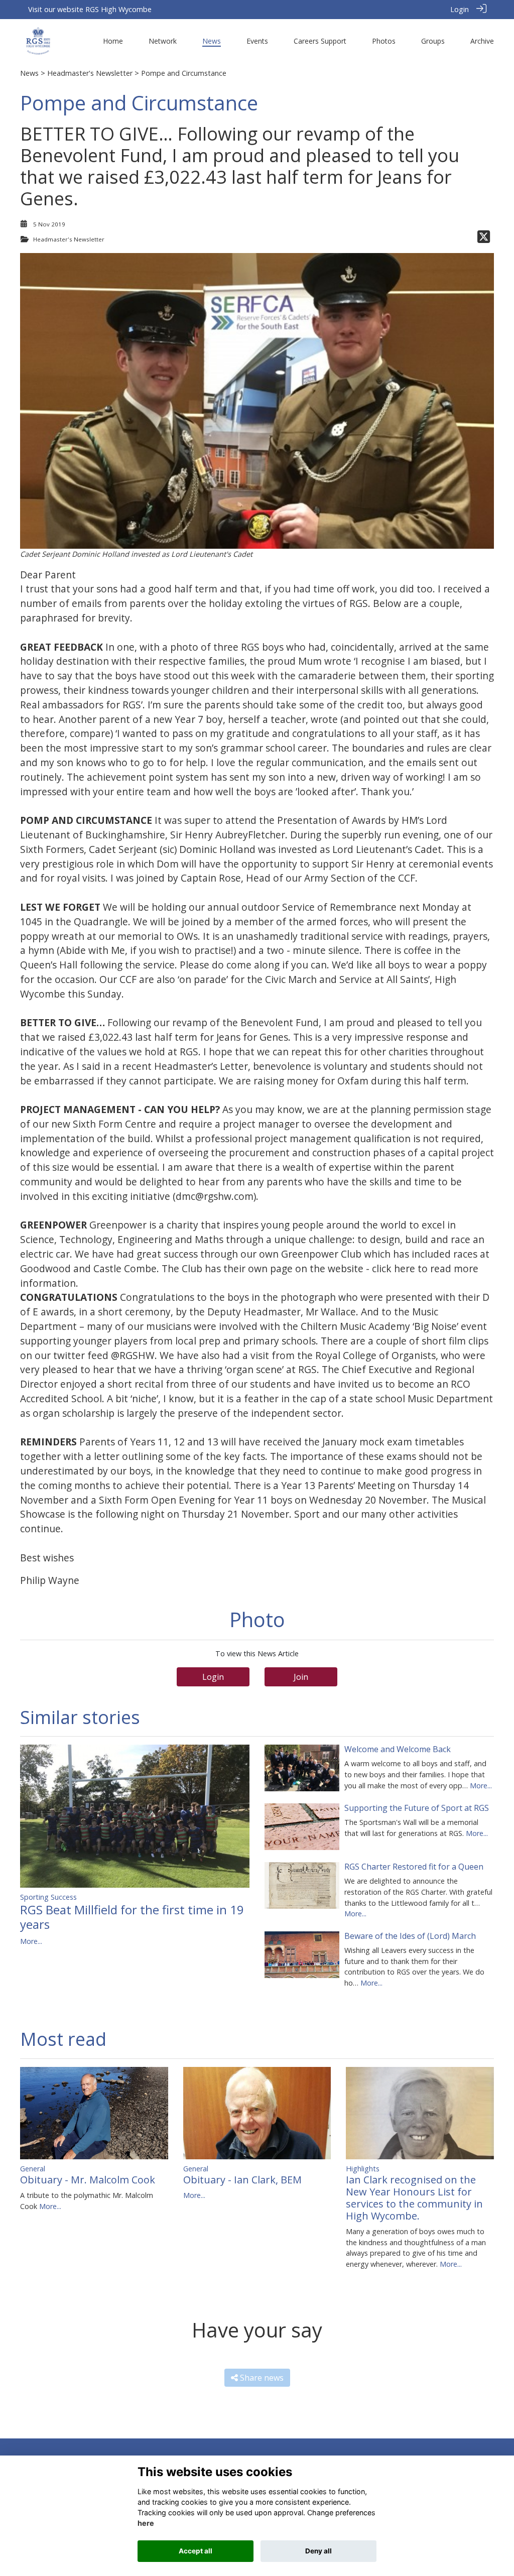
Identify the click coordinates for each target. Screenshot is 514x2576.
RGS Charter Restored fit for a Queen (414, 1867)
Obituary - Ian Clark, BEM (242, 2180)
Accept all (196, 2551)
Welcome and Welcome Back (398, 1749)
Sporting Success (48, 1897)
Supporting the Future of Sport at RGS (417, 1808)
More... (31, 1941)
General (33, 2169)
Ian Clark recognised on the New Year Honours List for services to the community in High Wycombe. (414, 2198)
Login (460, 9)
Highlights (363, 2169)
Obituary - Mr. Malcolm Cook (88, 2180)
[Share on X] (484, 239)
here (146, 2523)
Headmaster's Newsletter (90, 73)
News (29, 73)
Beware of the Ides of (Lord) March (410, 1936)
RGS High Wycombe (118, 9)
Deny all (318, 2551)
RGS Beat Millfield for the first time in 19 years (132, 1917)
